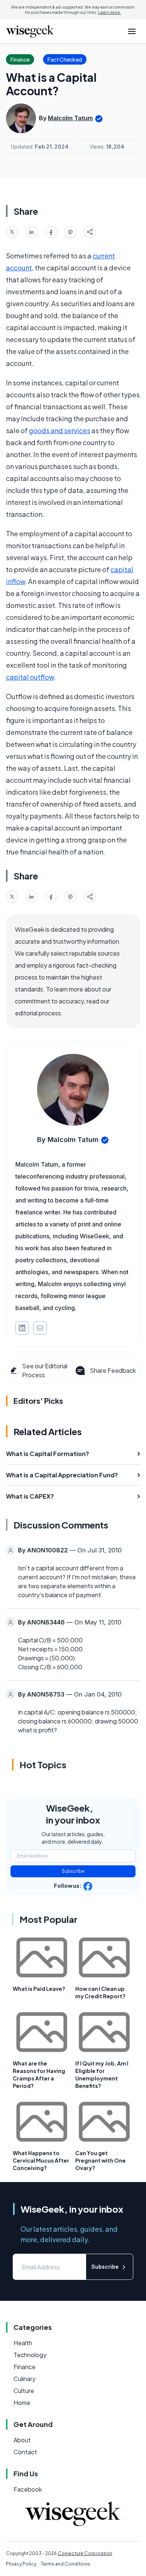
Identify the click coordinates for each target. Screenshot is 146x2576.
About (22, 2440)
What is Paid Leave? (39, 1989)
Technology (30, 2355)
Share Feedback (113, 1370)
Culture (24, 2391)
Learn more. (109, 12)
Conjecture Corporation (85, 2553)
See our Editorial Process (45, 1370)
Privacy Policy (21, 2564)
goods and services (60, 430)
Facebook (28, 2489)
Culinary (25, 2379)
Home (22, 2403)
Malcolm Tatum (70, 118)
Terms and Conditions (66, 2564)
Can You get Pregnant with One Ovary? (101, 2160)
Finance (25, 2367)
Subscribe (73, 1871)
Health (23, 2343)
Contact (25, 2452)
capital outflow (30, 677)
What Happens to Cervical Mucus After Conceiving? (41, 2160)
